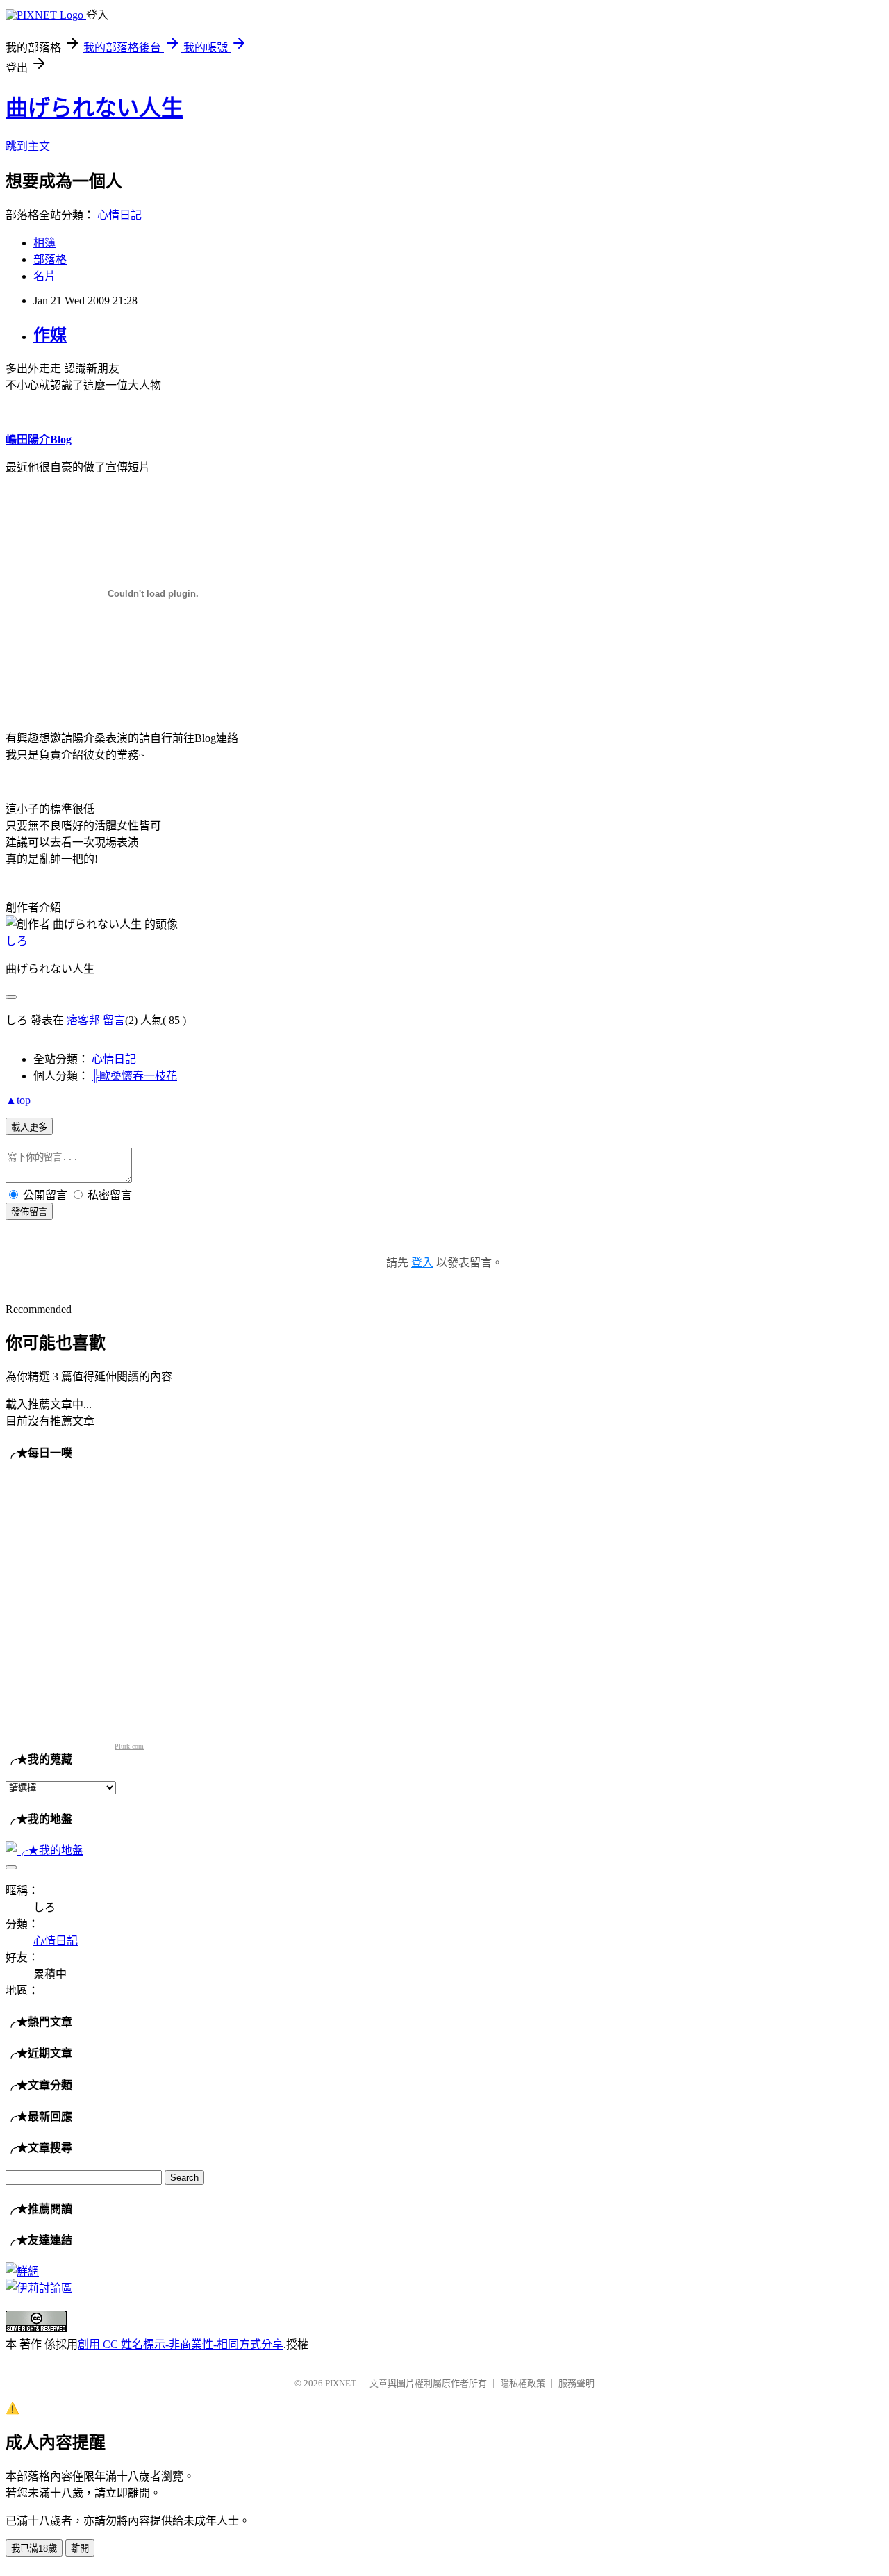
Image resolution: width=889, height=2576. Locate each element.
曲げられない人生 (94, 108)
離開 (80, 2549)
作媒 (50, 335)
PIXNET (341, 2383)
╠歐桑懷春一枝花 (134, 1076)
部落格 (50, 259)
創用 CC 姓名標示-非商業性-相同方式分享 (181, 2344)
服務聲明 (576, 2383)
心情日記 (119, 215)
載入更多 (29, 1127)
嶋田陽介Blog (39, 439)
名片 (44, 276)
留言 (114, 1020)
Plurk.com (129, 1746)
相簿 (44, 243)
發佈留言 (29, 1212)
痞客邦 (83, 1020)
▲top (18, 1100)
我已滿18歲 (34, 2549)
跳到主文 (28, 146)
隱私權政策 (523, 2383)
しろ (17, 941)
